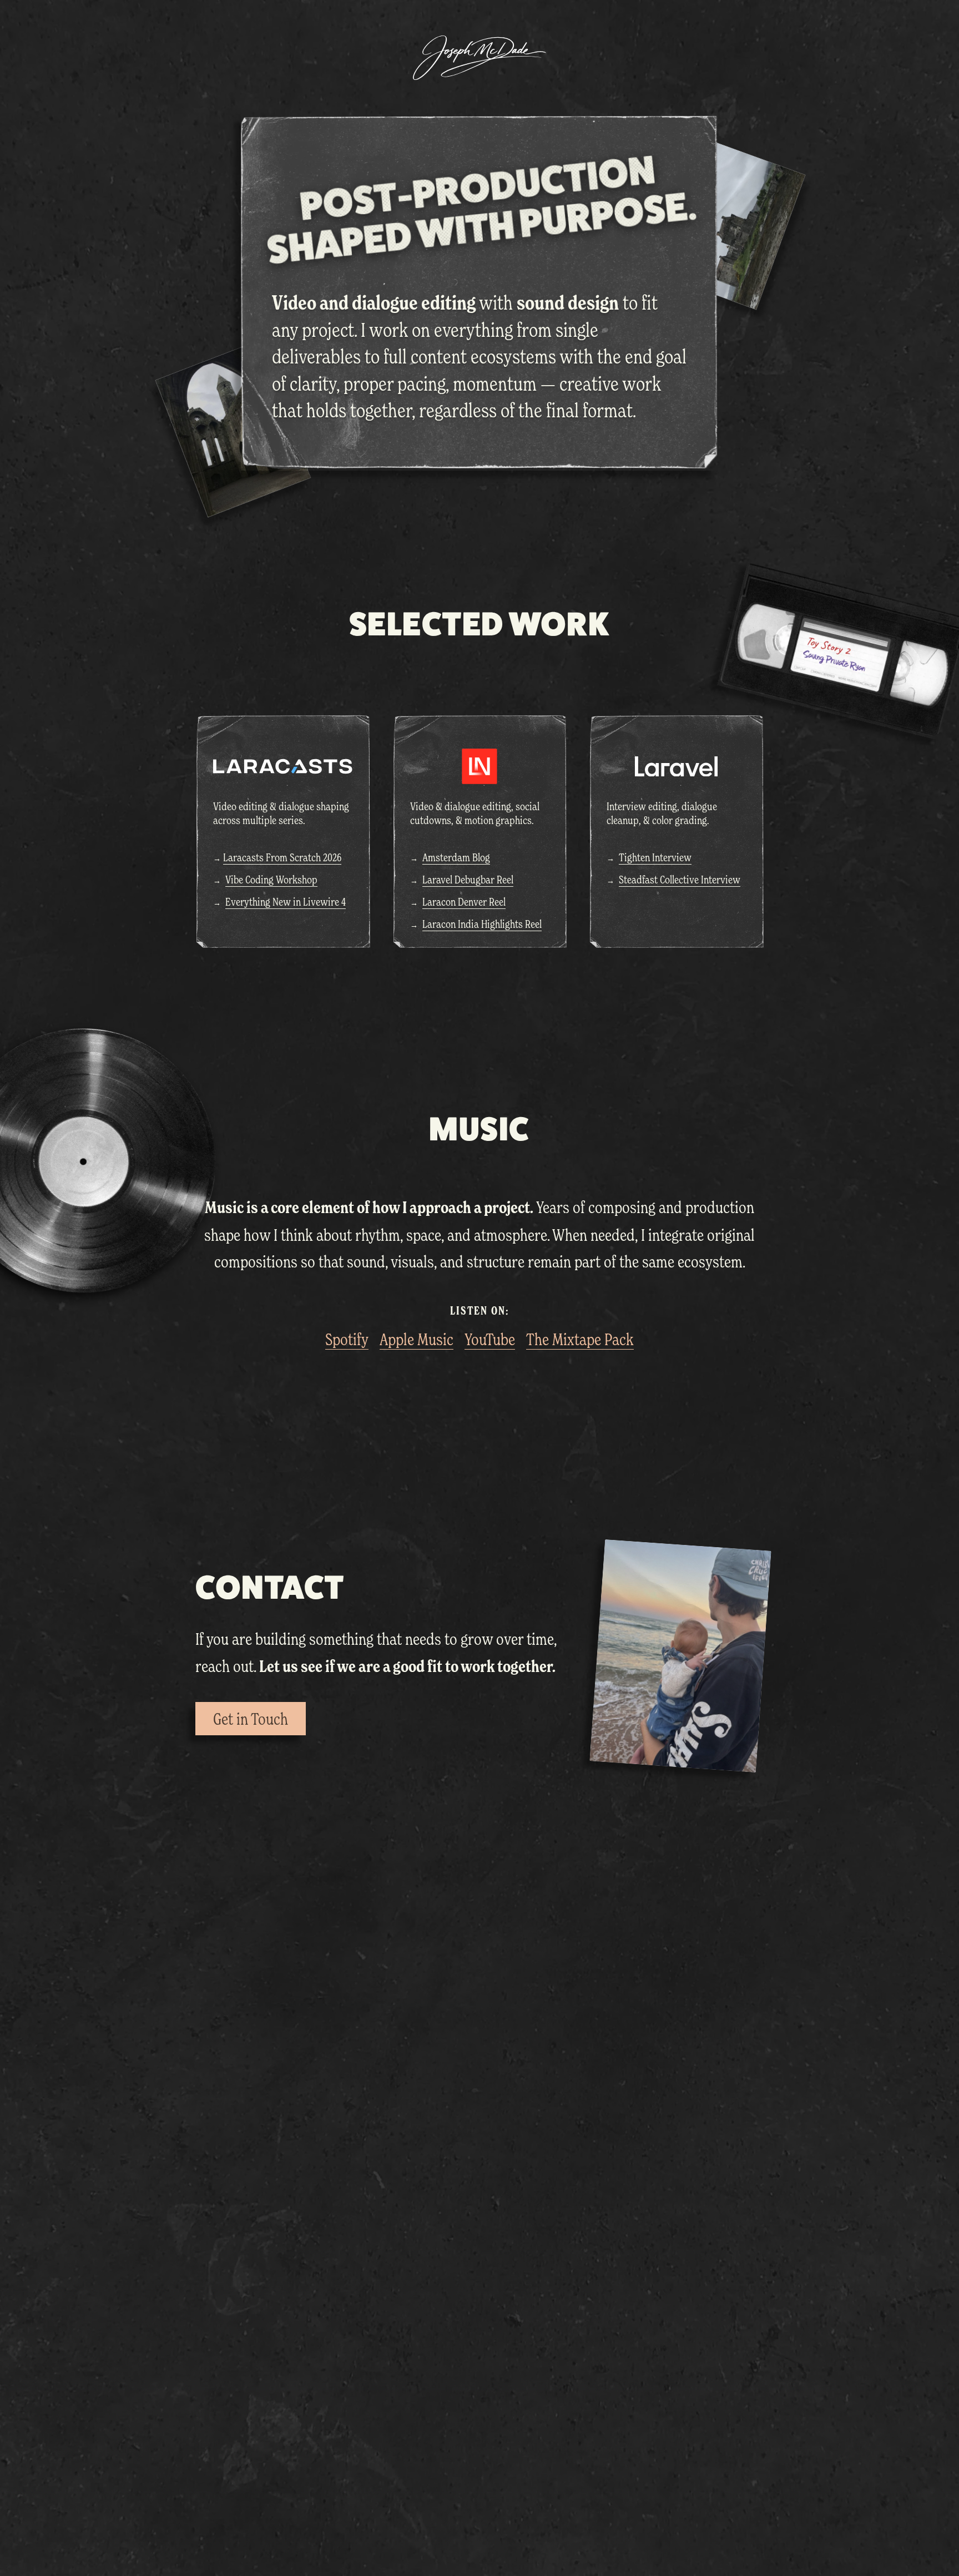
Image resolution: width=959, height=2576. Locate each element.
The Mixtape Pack (580, 1339)
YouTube (490, 1339)
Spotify (347, 1339)
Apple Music (417, 1339)
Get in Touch (251, 1719)
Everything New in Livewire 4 (286, 902)
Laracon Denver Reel (464, 902)
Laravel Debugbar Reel (468, 880)
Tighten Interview (655, 857)
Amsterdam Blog (456, 857)
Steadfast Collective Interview (680, 880)
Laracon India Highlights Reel (482, 924)
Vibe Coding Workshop (271, 880)
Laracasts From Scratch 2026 (282, 857)
